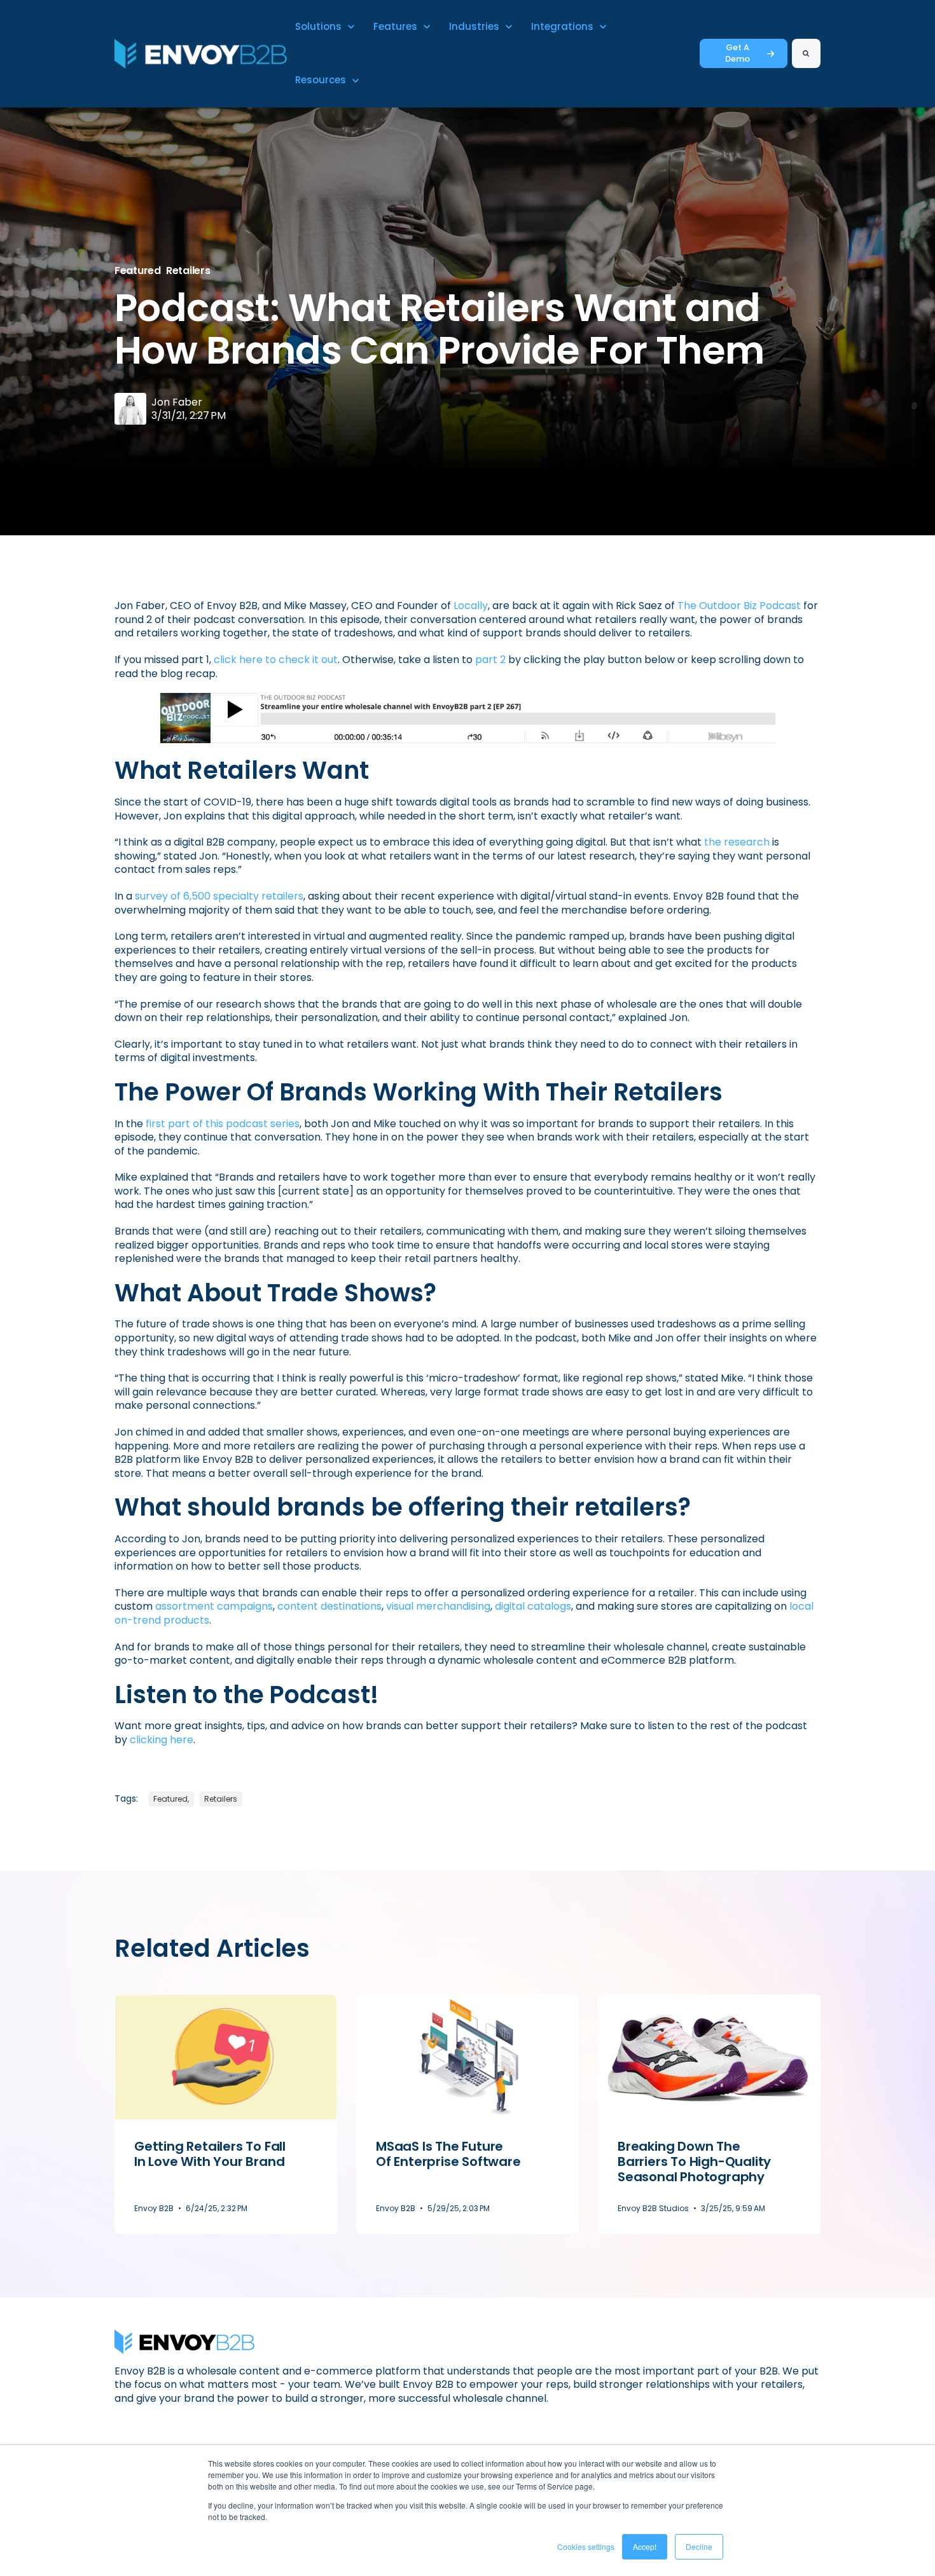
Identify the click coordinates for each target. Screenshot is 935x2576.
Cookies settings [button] (586, 2546)
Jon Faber (177, 402)
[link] (201, 53)
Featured (138, 271)
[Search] (806, 53)
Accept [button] (645, 2546)
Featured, (171, 1799)
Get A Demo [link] (738, 53)
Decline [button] (699, 2546)
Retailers (188, 271)
